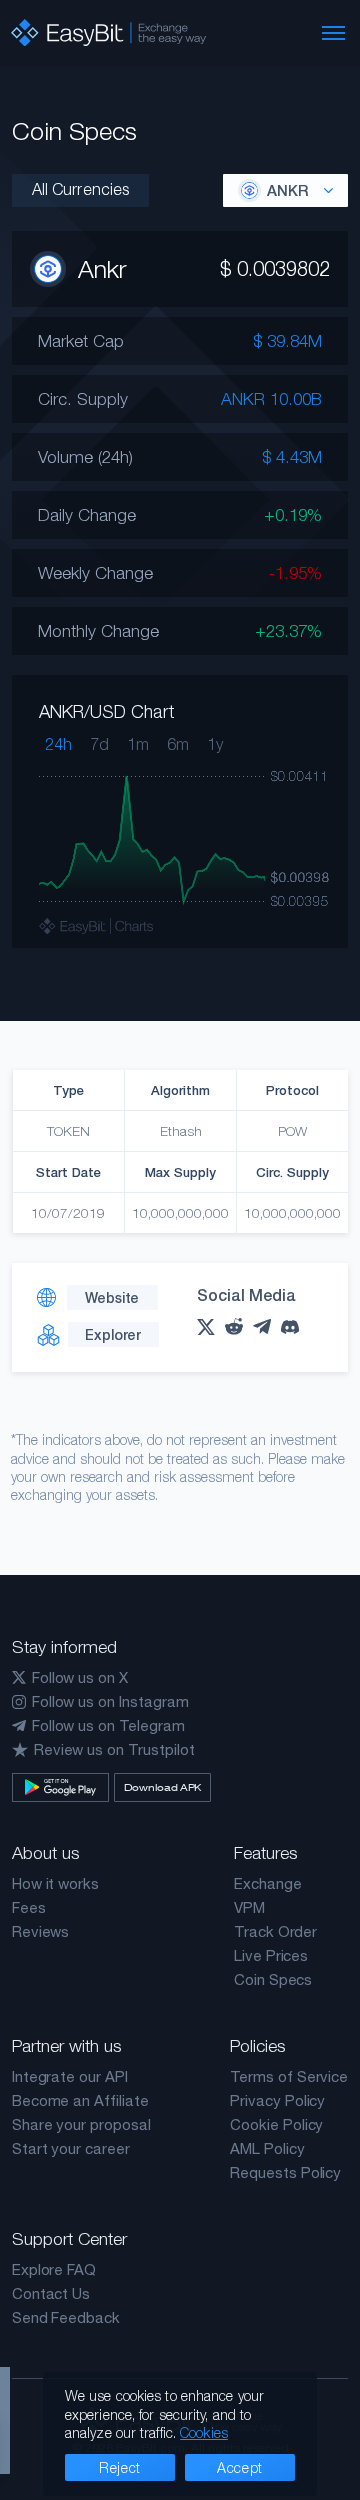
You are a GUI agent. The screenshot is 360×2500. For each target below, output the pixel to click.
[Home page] (108, 33)
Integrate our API (70, 2076)
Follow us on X (80, 1677)
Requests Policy (285, 2172)
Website (112, 1297)
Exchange (268, 1883)
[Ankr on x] (211, 1327)
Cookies (204, 2432)
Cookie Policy (276, 2124)
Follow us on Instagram (110, 1701)
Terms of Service (289, 2076)
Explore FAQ (54, 2269)
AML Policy (267, 2148)
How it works (55, 1883)
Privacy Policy (277, 2100)
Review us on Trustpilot (114, 1749)
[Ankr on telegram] (267, 1326)
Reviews (41, 1931)
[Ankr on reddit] (239, 1326)
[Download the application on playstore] (60, 1787)
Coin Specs (273, 1979)
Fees (29, 1907)
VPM (249, 1907)
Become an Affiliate (80, 2100)
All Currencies (80, 189)
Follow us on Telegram (108, 1725)
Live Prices (271, 1955)
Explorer (113, 1334)
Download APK (162, 1787)
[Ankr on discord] (295, 1327)
